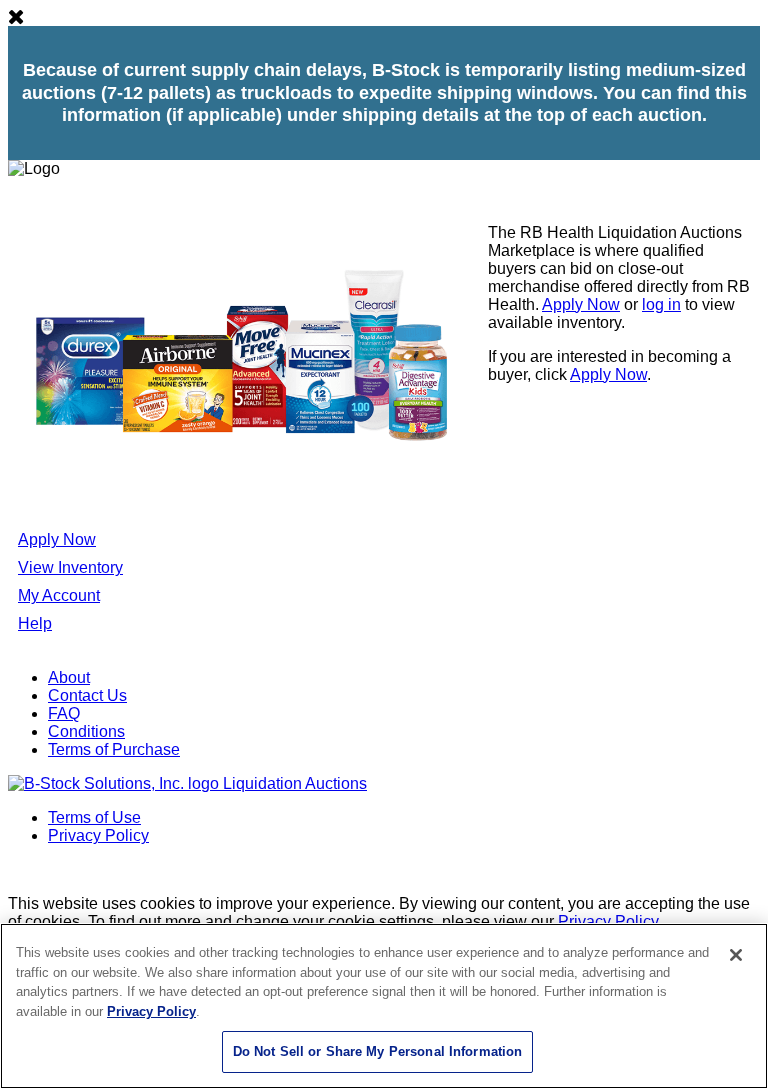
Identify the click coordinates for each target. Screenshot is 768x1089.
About (69, 677)
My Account (59, 595)
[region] (384, 1006)
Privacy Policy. (610, 921)
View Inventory (70, 567)
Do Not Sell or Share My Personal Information (378, 1051)
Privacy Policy (98, 835)
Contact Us (87, 695)
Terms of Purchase (114, 749)
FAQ (64, 713)
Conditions (86, 731)
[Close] (736, 955)
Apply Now (581, 304)
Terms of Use (94, 817)
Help (35, 623)
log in (661, 304)
